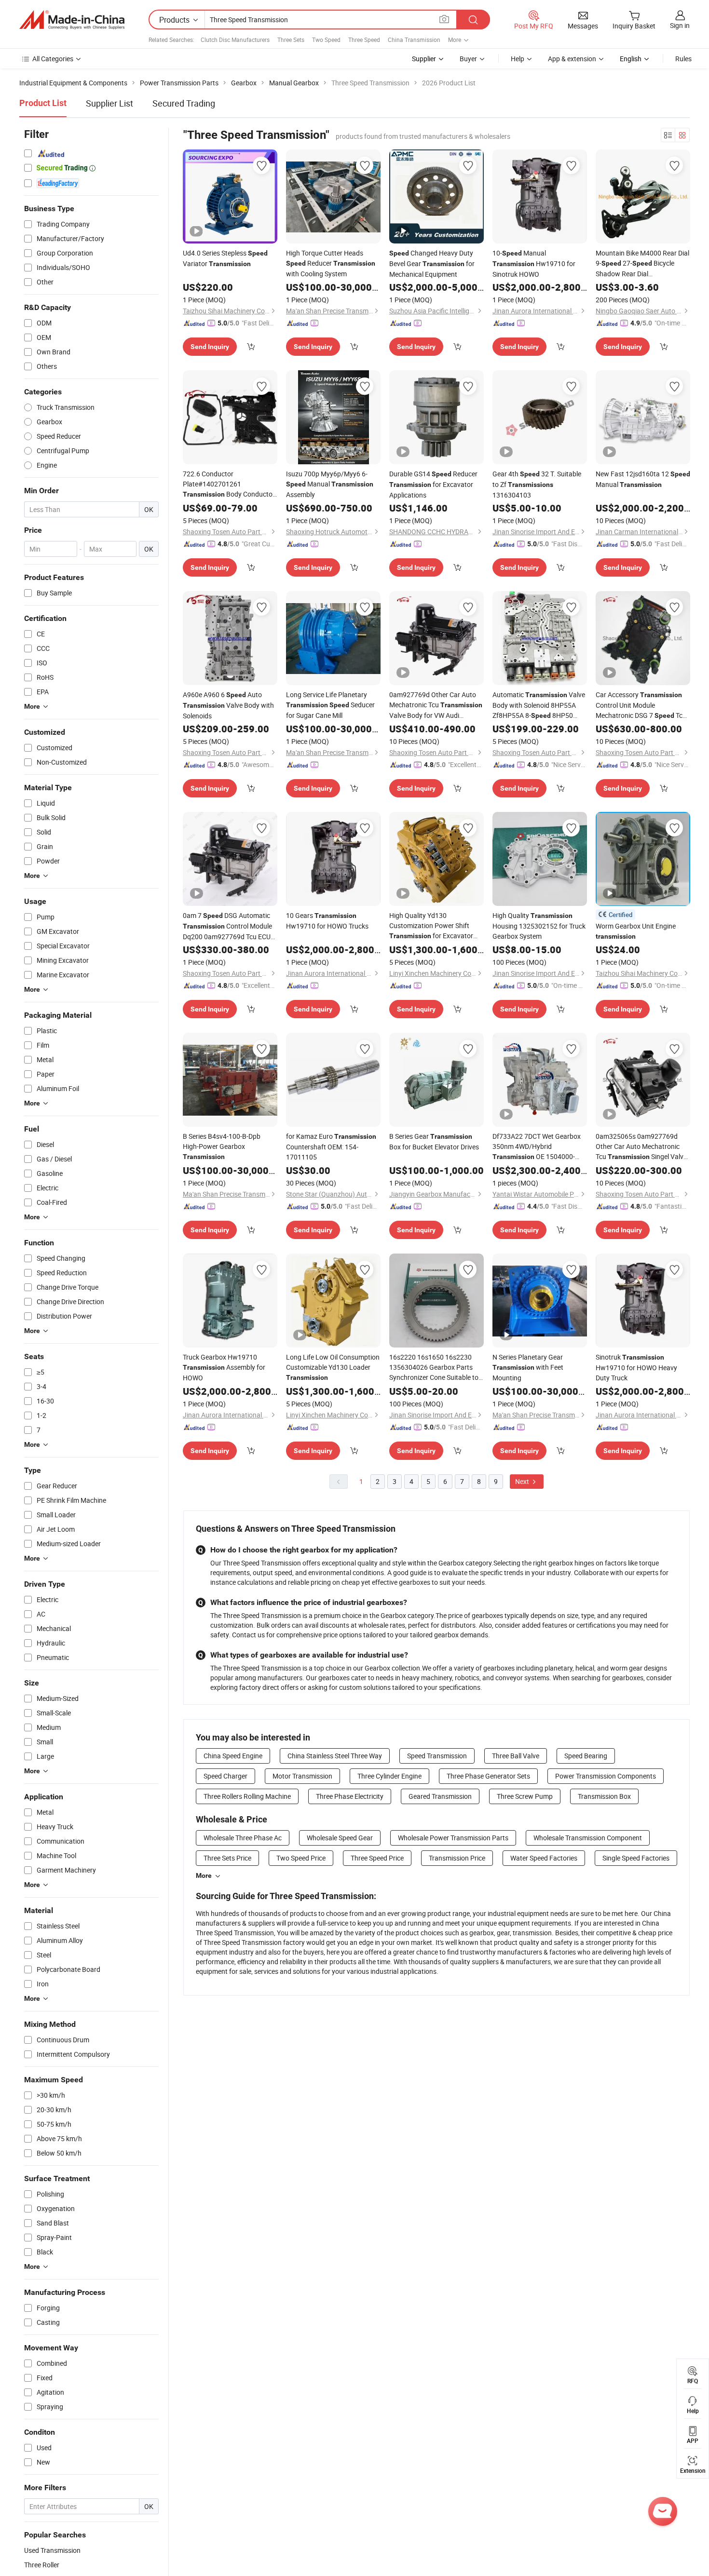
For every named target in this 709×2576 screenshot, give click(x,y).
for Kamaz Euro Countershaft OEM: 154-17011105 (331, 1146)
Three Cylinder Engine (389, 1776)
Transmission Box (604, 1796)
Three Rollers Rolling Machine (247, 1796)
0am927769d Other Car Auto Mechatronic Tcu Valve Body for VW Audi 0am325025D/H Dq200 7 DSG (436, 705)
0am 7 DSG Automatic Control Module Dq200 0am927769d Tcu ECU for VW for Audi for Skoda (227, 926)
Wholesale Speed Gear (340, 1838)
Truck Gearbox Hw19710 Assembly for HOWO (224, 1367)
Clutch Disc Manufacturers (235, 40)
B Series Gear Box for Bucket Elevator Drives (434, 1141)
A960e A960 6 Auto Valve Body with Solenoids (228, 705)
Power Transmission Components (606, 1776)
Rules (683, 59)
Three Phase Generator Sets (488, 1776)
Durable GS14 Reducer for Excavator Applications (433, 484)
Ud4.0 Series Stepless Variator (225, 258)
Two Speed (326, 40)
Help (518, 59)
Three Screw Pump (525, 1796)
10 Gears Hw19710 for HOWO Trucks (327, 921)
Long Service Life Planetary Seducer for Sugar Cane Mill (330, 705)
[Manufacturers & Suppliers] (72, 20)
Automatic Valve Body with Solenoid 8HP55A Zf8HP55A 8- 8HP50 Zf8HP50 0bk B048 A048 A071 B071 (539, 705)
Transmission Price (457, 1858)
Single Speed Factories (636, 1858)
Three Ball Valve (516, 1756)
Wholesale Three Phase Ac (243, 1838)
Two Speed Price (301, 1858)
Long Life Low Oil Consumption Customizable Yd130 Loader (333, 1367)
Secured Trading (184, 103)
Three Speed (364, 40)
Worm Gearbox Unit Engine (636, 931)
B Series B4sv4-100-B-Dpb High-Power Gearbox (222, 1146)
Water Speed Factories (544, 1858)
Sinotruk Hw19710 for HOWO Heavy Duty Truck (636, 1367)
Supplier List (109, 103)
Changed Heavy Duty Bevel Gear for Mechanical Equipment (432, 263)
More (204, 1875)
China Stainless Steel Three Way (335, 1756)
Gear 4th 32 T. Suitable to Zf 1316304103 (537, 484)
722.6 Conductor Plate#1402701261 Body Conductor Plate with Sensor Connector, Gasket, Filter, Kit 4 (229, 484)
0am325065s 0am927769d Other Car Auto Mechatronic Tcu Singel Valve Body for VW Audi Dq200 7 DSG (641, 1147)
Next (523, 1481)
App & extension (572, 59)
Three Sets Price (227, 1858)
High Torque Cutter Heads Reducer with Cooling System (331, 263)
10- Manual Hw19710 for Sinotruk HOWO (534, 263)
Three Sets (291, 40)
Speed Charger (225, 1776)
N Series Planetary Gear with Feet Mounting (528, 1367)
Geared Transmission (440, 1796)
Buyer (468, 59)
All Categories (53, 59)
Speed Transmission (437, 1756)
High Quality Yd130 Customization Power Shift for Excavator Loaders (431, 926)
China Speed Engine (233, 1756)
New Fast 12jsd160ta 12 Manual (643, 479)
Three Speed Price (377, 1858)
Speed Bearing (586, 1756)
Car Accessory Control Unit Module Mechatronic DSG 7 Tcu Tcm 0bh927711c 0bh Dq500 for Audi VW (641, 705)
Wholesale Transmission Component (588, 1838)
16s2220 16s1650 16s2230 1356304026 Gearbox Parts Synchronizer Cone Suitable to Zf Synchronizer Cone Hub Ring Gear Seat (436, 1367)
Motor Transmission (302, 1776)
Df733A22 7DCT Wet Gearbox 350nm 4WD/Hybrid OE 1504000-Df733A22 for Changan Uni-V (537, 1147)
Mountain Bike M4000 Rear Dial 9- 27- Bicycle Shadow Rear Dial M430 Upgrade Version (642, 263)
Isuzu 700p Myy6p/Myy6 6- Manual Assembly (330, 484)
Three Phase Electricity (350, 1796)
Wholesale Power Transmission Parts (453, 1838)
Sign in (680, 25)
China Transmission (414, 40)
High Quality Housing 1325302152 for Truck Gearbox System (539, 926)
